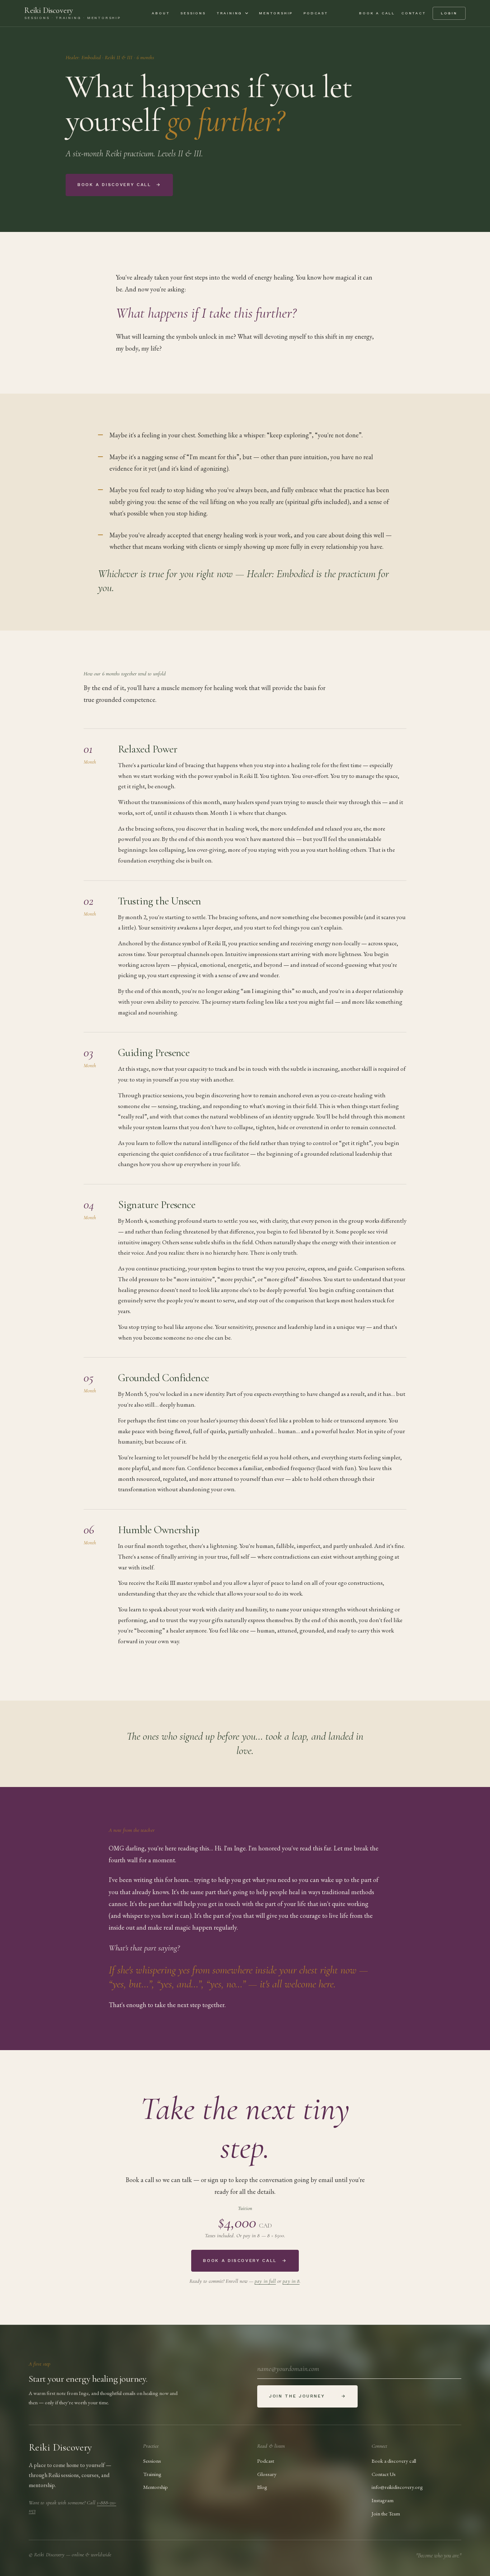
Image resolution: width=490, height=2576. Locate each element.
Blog (262, 2487)
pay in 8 (291, 2281)
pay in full (265, 2281)
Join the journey (307, 2396)
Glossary (267, 2474)
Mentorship (276, 13)
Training (229, 13)
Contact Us (384, 2474)
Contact (414, 13)
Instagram (383, 2500)
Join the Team (386, 2513)
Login (449, 13)
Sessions (193, 13)
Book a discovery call (119, 185)
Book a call (377, 13)
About (161, 13)
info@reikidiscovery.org (397, 2487)
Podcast (316, 13)
